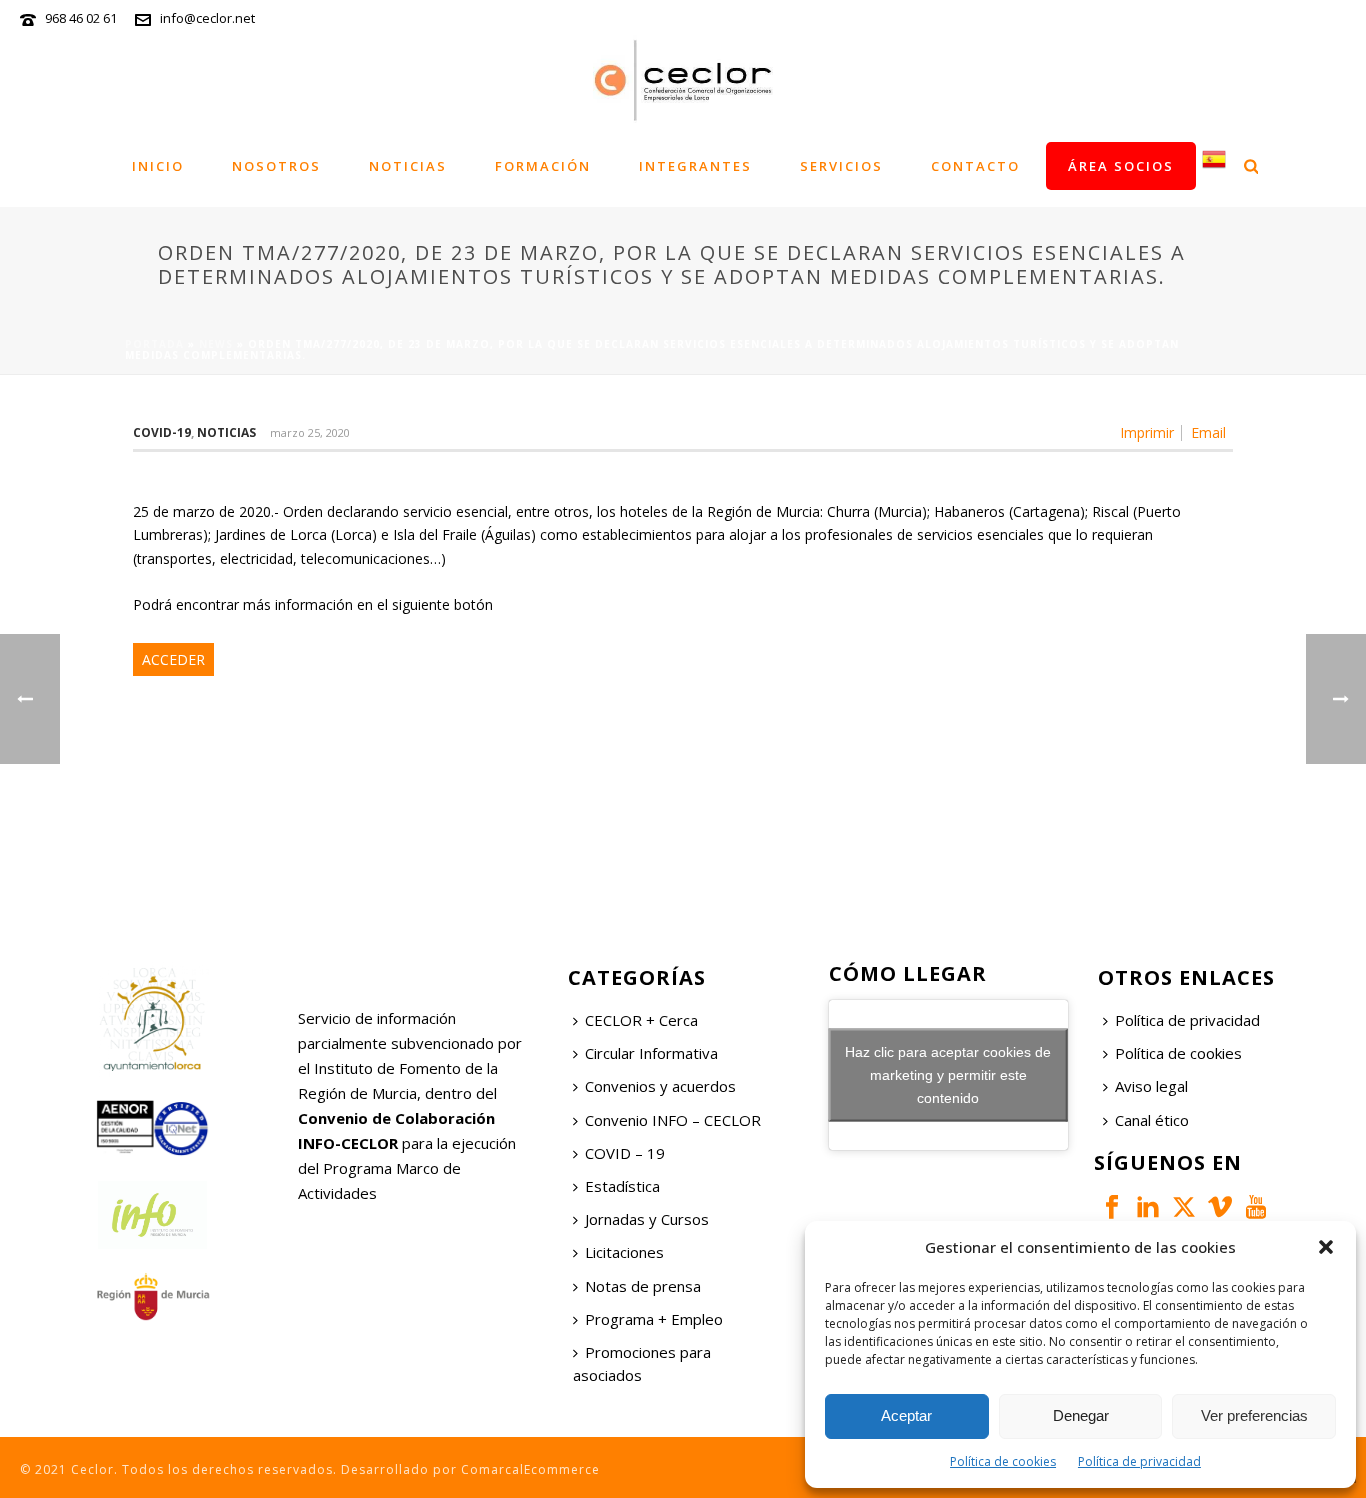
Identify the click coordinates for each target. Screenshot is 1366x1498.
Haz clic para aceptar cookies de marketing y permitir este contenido (948, 1074)
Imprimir (1147, 433)
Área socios (1121, 166)
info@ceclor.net (207, 18)
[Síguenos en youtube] (1256, 1208)
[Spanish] (1214, 165)
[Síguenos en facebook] (1112, 1208)
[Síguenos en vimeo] (1220, 1208)
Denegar (1081, 1415)
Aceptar (906, 1415)
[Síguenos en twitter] (1184, 1208)
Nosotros (276, 166)
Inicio (158, 166)
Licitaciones (624, 1252)
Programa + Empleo (654, 1319)
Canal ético (1152, 1120)
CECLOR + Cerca (641, 1020)
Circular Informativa (651, 1053)
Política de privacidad (1139, 1461)
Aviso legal (1151, 1086)
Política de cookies (1003, 1461)
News (216, 344)
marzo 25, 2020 (310, 432)
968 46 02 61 (81, 18)
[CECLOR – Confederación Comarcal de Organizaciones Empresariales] (683, 80)
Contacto (975, 166)
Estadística (622, 1186)
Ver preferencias (1254, 1415)
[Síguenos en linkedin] (1148, 1208)
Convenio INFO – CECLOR (673, 1120)
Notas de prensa (643, 1286)
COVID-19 (162, 432)
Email (1208, 433)
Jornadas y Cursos (647, 1219)
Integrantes (695, 166)
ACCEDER (173, 659)
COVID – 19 (625, 1153)
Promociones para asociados (642, 1363)
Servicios (841, 166)
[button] (1326, 1247)
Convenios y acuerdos (660, 1086)
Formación (543, 166)
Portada (154, 344)
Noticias (408, 166)
